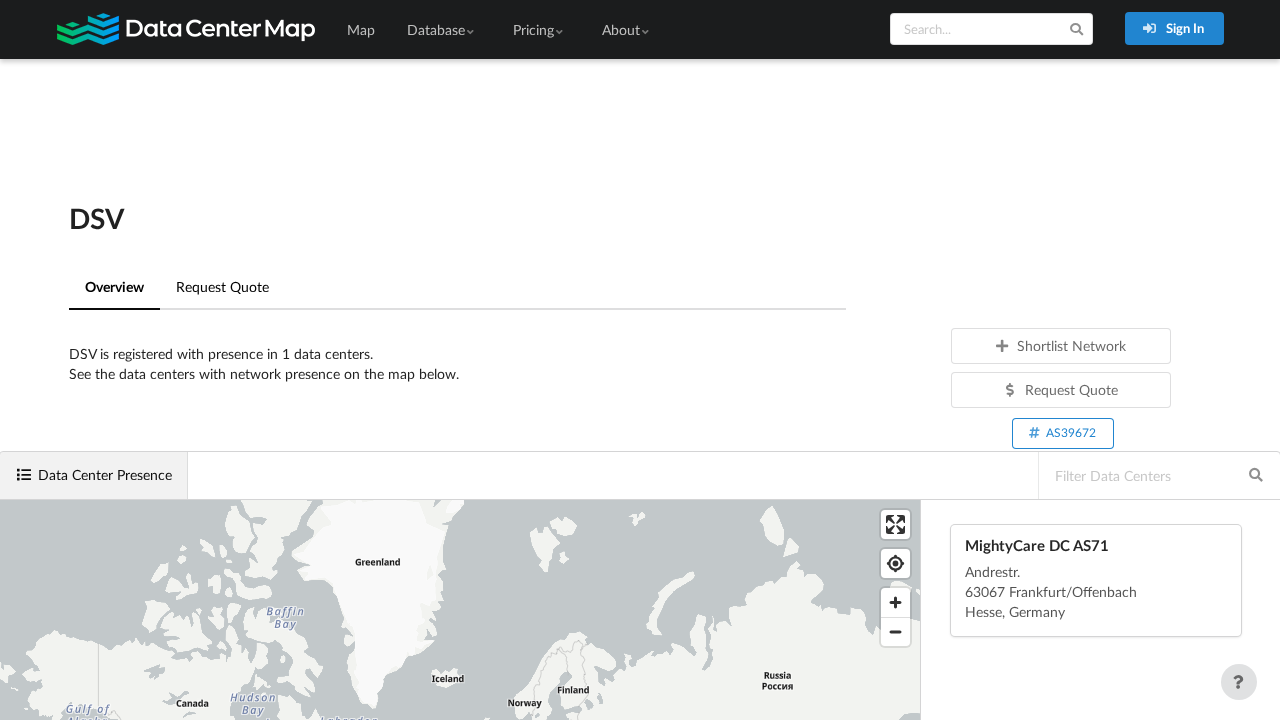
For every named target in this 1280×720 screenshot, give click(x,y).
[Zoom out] (895, 631)
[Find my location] (895, 563)
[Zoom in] (895, 602)
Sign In (1183, 28)
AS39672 (1071, 432)
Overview (114, 286)
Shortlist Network (1071, 345)
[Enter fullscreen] (895, 524)
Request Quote (222, 286)
